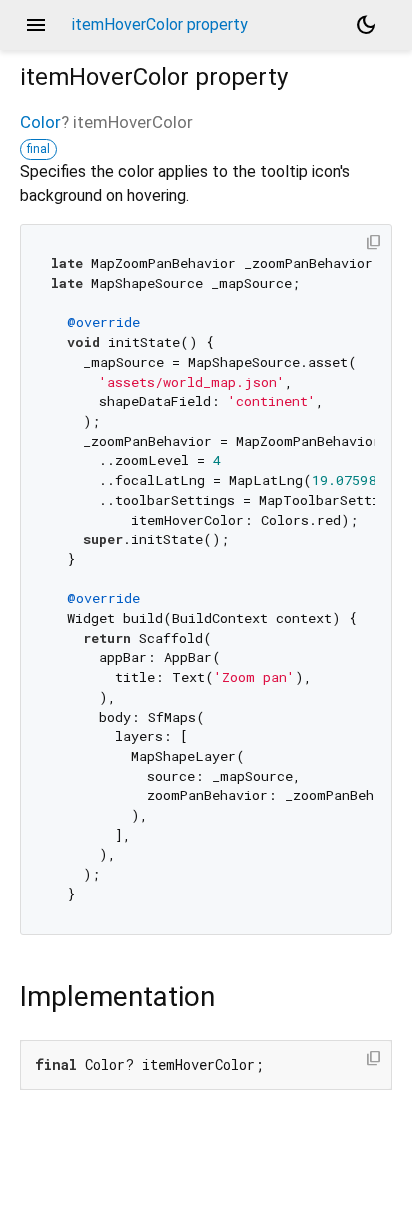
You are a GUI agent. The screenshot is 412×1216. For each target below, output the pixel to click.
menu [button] (36, 25)
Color (40, 122)
